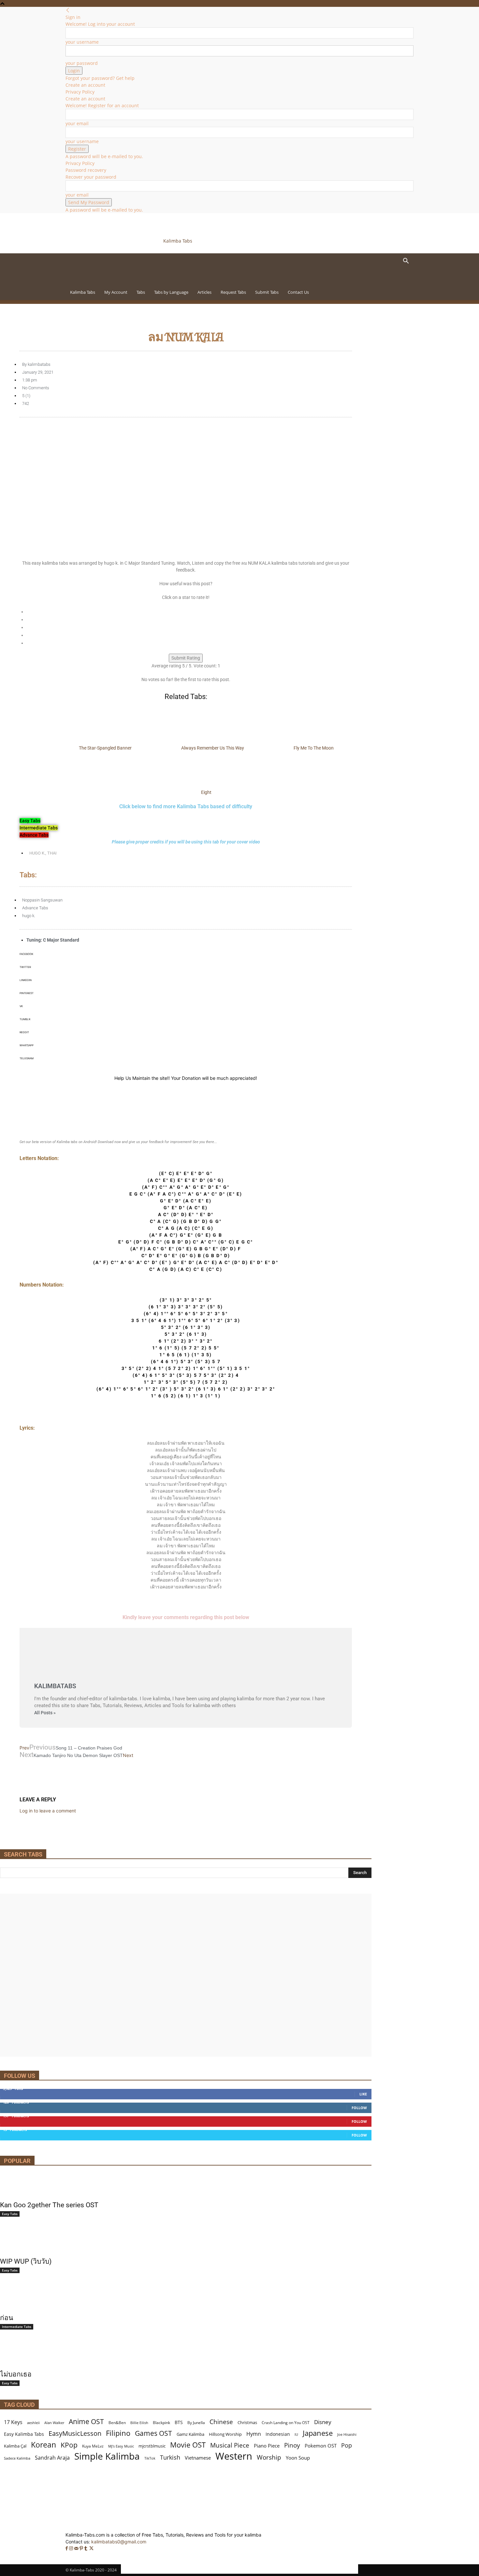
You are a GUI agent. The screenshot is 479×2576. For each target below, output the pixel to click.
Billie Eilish (139, 2423)
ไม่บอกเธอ (16, 2374)
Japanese (318, 2433)
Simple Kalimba (107, 2456)
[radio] (189, 612)
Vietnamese (198, 2458)
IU (296, 2434)
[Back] (68, 10)
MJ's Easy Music (121, 2446)
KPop (69, 2445)
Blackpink (161, 2423)
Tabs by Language (171, 292)
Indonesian (278, 2434)
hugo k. (37, 853)
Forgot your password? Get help (100, 78)
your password (82, 63)
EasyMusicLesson (75, 2433)
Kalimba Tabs (83, 292)
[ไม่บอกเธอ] (186, 2355)
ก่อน (7, 2318)
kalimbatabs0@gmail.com (119, 2542)
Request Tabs (233, 292)
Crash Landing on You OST (286, 2423)
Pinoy (292, 2445)
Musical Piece (230, 2445)
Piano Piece (267, 2446)
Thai (52, 853)
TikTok (150, 2458)
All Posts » (45, 1713)
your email (77, 123)
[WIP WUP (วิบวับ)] (186, 2242)
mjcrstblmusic (152, 2446)
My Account (116, 292)
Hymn (254, 2434)
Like (363, 2094)
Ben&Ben (117, 2423)
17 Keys (13, 2422)
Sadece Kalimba (17, 2458)
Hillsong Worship (225, 2434)
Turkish (170, 2457)
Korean (44, 2445)
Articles (204, 292)
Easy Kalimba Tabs (24, 2434)
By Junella (196, 2423)
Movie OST (188, 2445)
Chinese (221, 2422)
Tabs (141, 292)
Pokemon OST (321, 2446)
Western (234, 2456)
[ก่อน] (186, 2298)
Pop (347, 2445)
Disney (323, 2422)
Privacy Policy (80, 92)
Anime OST (86, 2421)
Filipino (118, 2433)
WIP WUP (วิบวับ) (26, 2261)
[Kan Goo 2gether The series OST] (186, 2185)
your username (82, 42)
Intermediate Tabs (17, 2327)
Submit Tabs (267, 292)
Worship (269, 2457)
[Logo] (110, 281)
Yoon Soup (298, 2458)
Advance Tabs (35, 908)
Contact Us (298, 292)
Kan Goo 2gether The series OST (49, 2205)
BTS (179, 2422)
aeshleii (33, 2423)
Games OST (153, 2433)
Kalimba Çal (15, 2446)
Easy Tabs (10, 2214)
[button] (406, 262)
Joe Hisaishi (347, 2435)
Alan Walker (54, 2423)
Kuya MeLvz (93, 2446)
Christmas (247, 2422)
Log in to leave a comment (48, 1811)
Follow (359, 2108)
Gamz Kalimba (190, 2434)
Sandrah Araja (52, 2458)
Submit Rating (186, 658)
